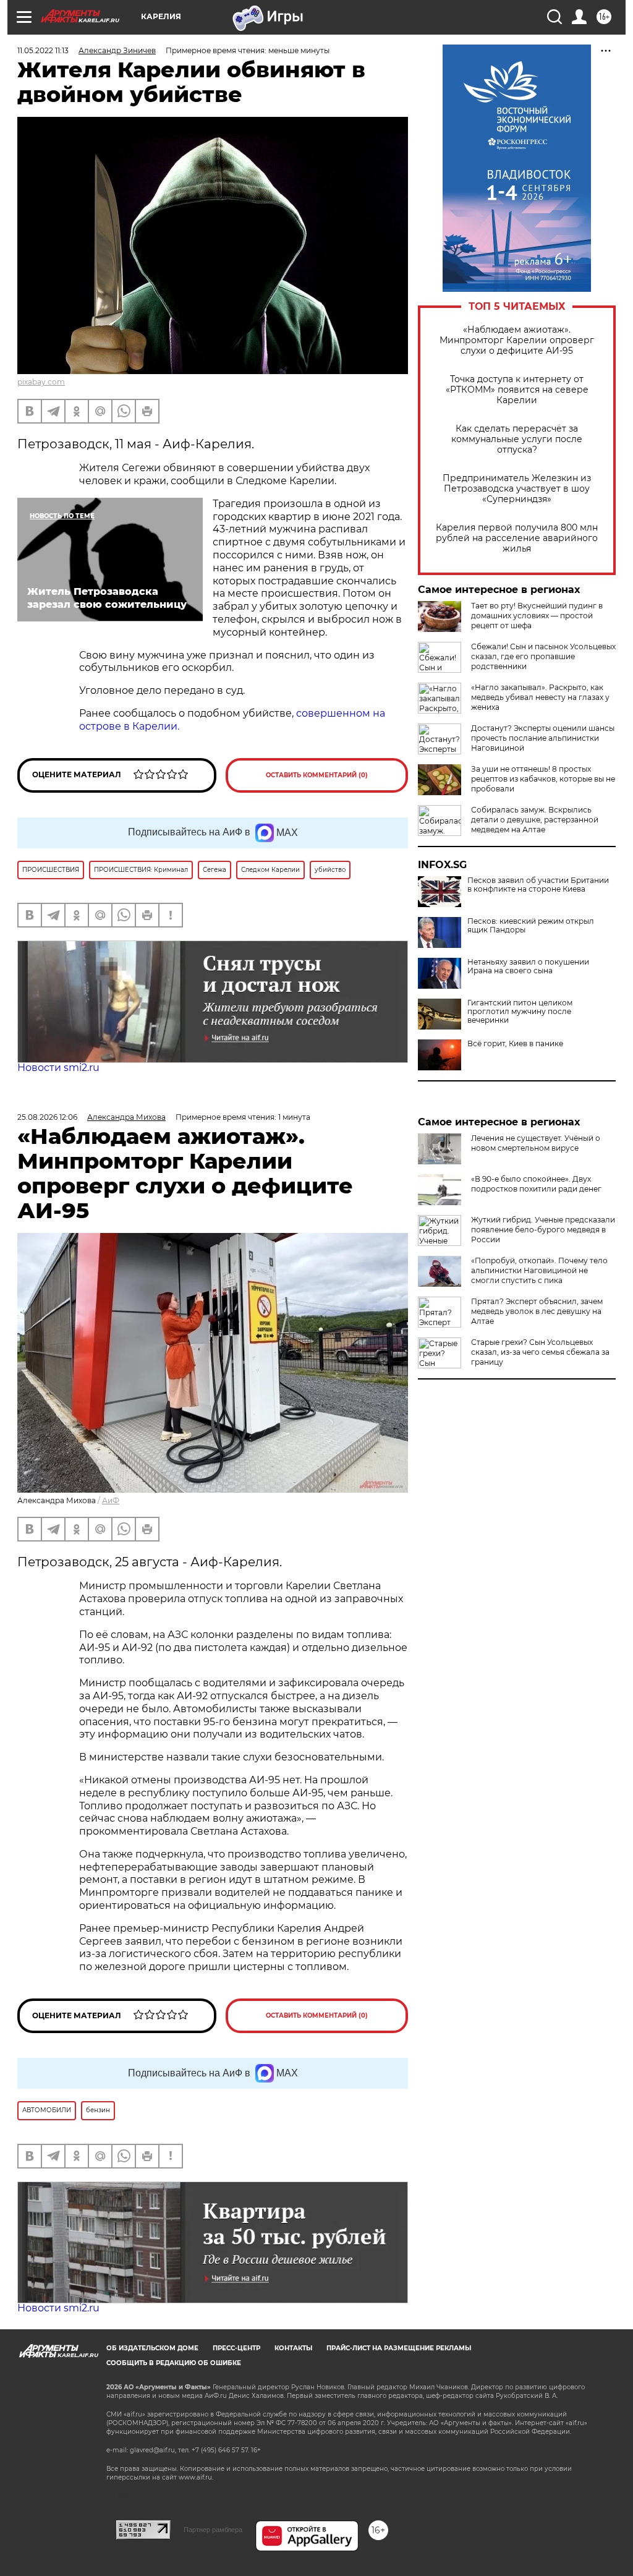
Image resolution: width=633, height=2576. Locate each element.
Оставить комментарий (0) (317, 775)
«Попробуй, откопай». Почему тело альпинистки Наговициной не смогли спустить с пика (539, 1270)
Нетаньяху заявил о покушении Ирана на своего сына (528, 966)
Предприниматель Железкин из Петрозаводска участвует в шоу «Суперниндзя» (517, 489)
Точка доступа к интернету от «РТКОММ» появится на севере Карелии (517, 390)
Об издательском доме (152, 2348)
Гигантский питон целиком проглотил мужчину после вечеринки (520, 1012)
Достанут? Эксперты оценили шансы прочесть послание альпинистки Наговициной (543, 738)
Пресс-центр (236, 2348)
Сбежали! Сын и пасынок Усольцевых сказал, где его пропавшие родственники (543, 656)
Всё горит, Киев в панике (515, 1044)
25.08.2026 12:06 (47, 1117)
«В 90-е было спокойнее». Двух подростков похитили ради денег (536, 1184)
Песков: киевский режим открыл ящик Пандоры (531, 926)
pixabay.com (41, 382)
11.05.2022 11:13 (43, 50)
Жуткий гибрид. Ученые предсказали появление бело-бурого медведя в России (543, 1230)
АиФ (111, 1500)
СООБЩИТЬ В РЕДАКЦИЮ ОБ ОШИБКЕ (174, 2363)
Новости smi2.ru (58, 1068)
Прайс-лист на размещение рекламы (399, 2348)
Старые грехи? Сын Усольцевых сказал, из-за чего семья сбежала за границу (540, 1352)
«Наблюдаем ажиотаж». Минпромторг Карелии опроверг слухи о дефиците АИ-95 (517, 340)
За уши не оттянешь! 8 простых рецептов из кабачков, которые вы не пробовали (543, 779)
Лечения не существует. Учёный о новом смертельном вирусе (536, 1143)
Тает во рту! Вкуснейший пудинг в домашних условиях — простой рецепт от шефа (537, 616)
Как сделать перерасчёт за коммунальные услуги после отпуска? (517, 439)
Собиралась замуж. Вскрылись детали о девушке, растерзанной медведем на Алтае (535, 820)
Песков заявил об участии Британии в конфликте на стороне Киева (538, 885)
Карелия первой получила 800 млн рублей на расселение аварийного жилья (517, 538)
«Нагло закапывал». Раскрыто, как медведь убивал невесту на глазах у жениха (540, 697)
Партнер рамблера (213, 2530)
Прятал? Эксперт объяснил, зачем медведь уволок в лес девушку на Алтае (537, 1311)
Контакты (293, 2348)
